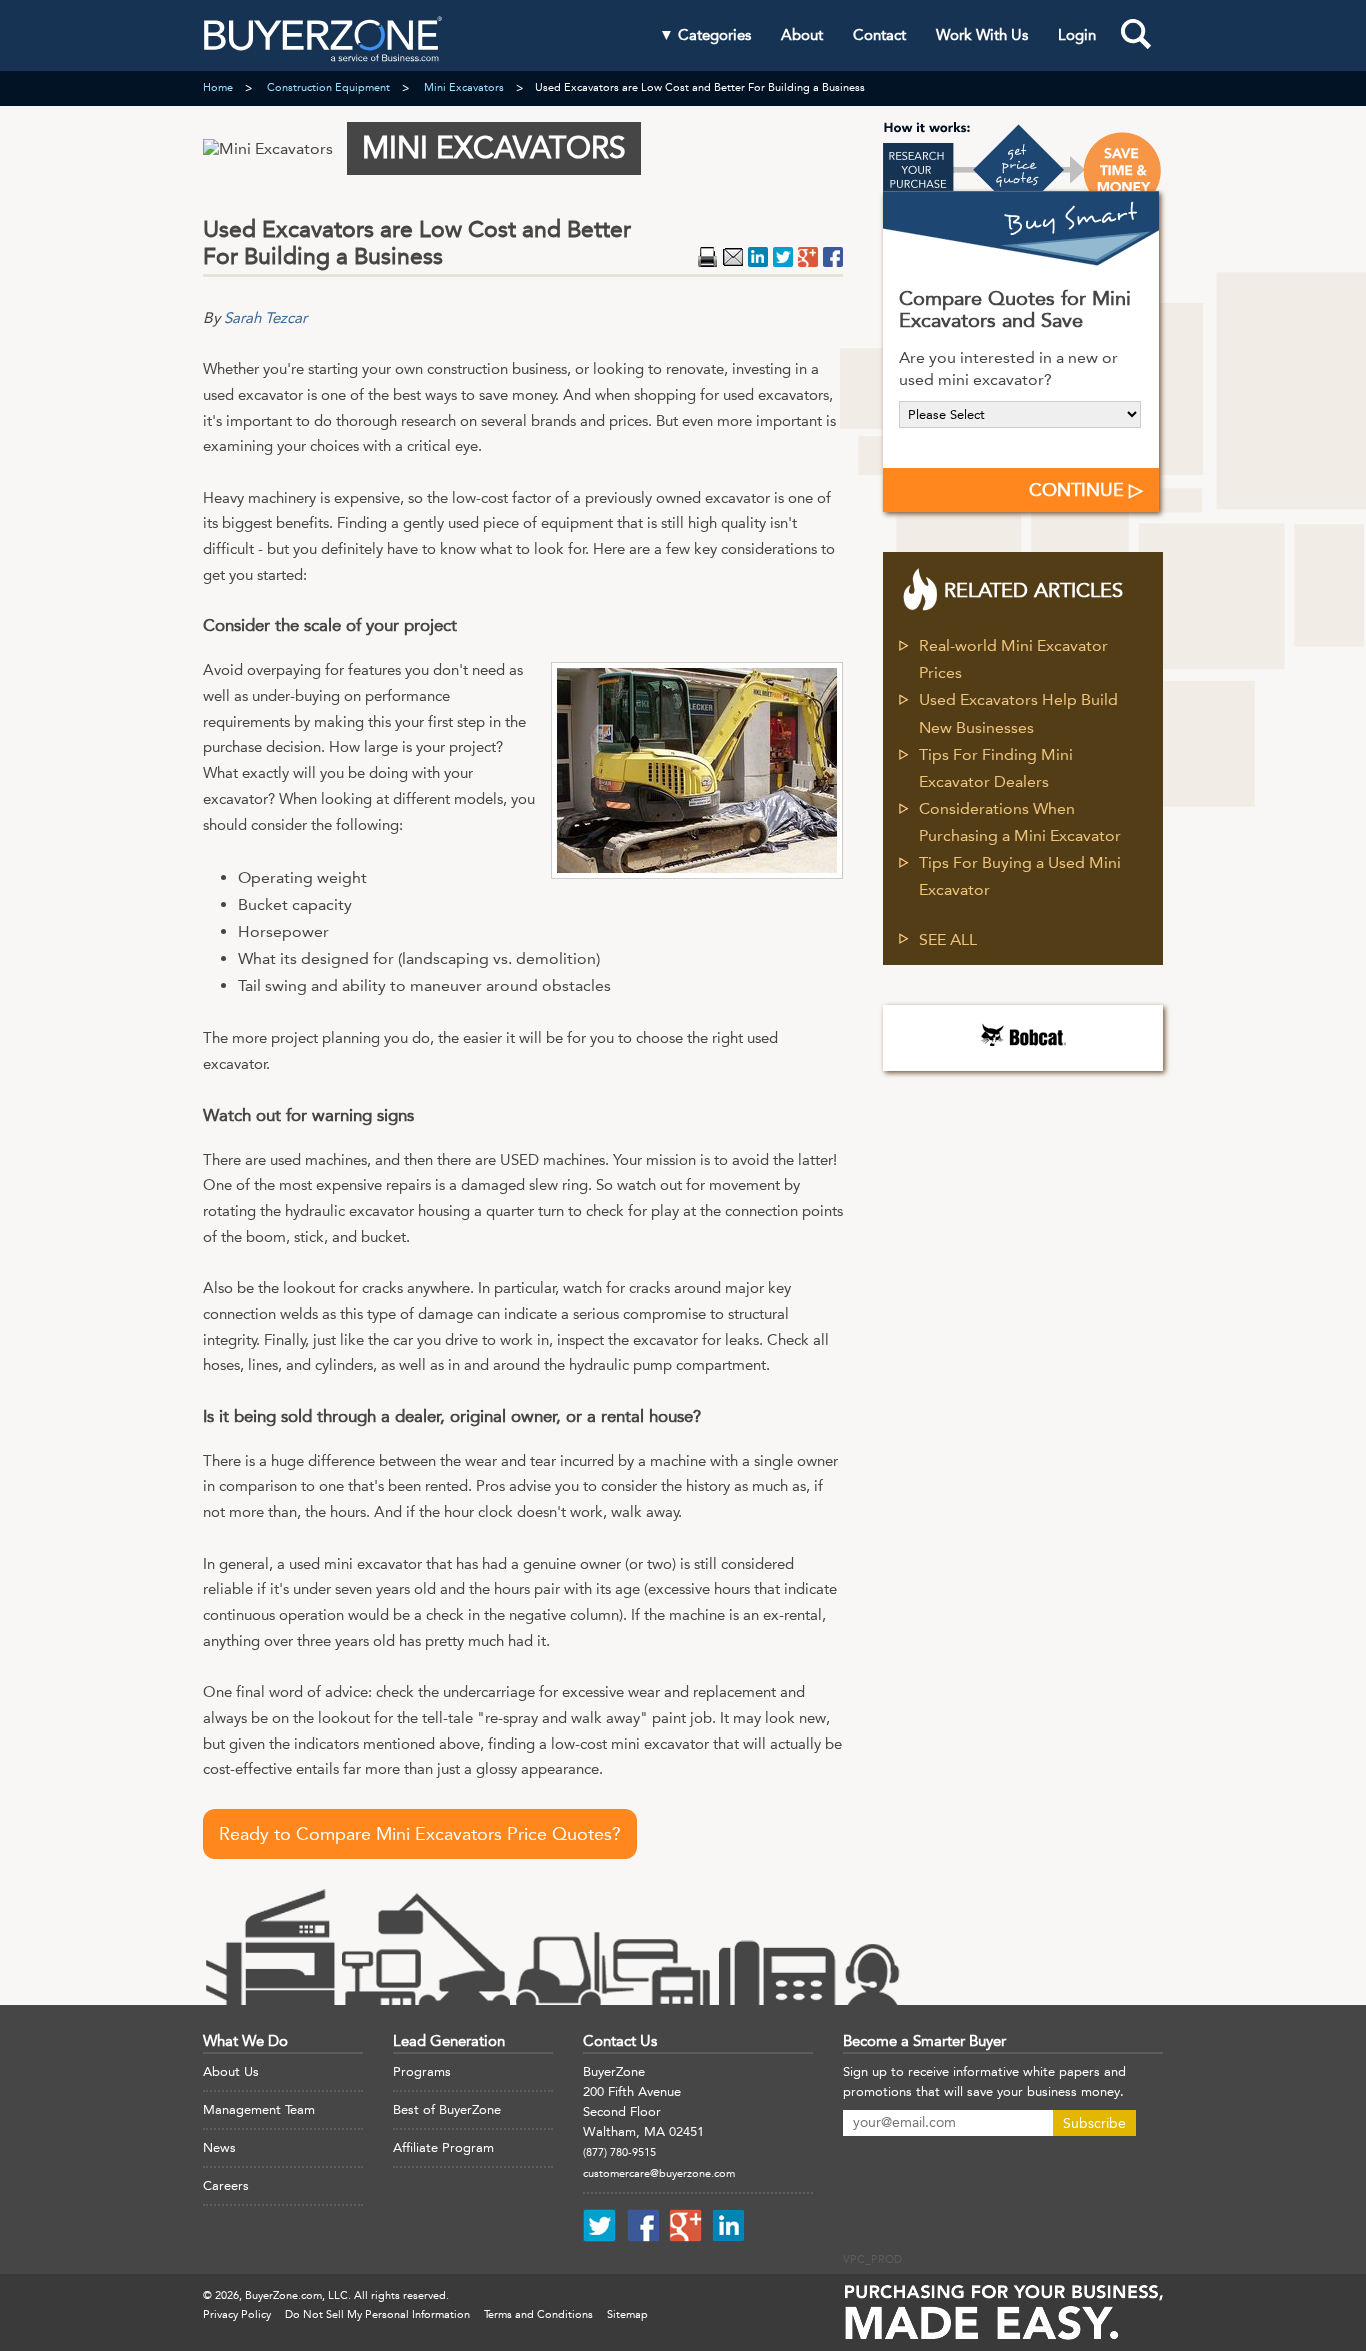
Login (1077, 35)
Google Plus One (808, 257)
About (802, 35)
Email (733, 257)
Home (218, 87)
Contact (879, 35)
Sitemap (627, 2314)
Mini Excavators (464, 87)
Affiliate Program (443, 2147)
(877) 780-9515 (619, 2152)
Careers (226, 2185)
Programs (422, 2071)
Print (708, 257)
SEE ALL (948, 939)
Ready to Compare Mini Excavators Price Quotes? (420, 1834)
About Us (231, 2071)
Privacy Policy (237, 2314)
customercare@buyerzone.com (659, 2173)
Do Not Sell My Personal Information (377, 2314)
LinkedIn (758, 257)
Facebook (833, 257)
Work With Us (982, 35)
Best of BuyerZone (447, 2109)
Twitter (783, 257)
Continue (1079, 490)
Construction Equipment (328, 87)
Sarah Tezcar (265, 318)
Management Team (259, 2109)
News (219, 2147)
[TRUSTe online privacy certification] (911, 2207)
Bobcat (1023, 1035)
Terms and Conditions (538, 2314)
